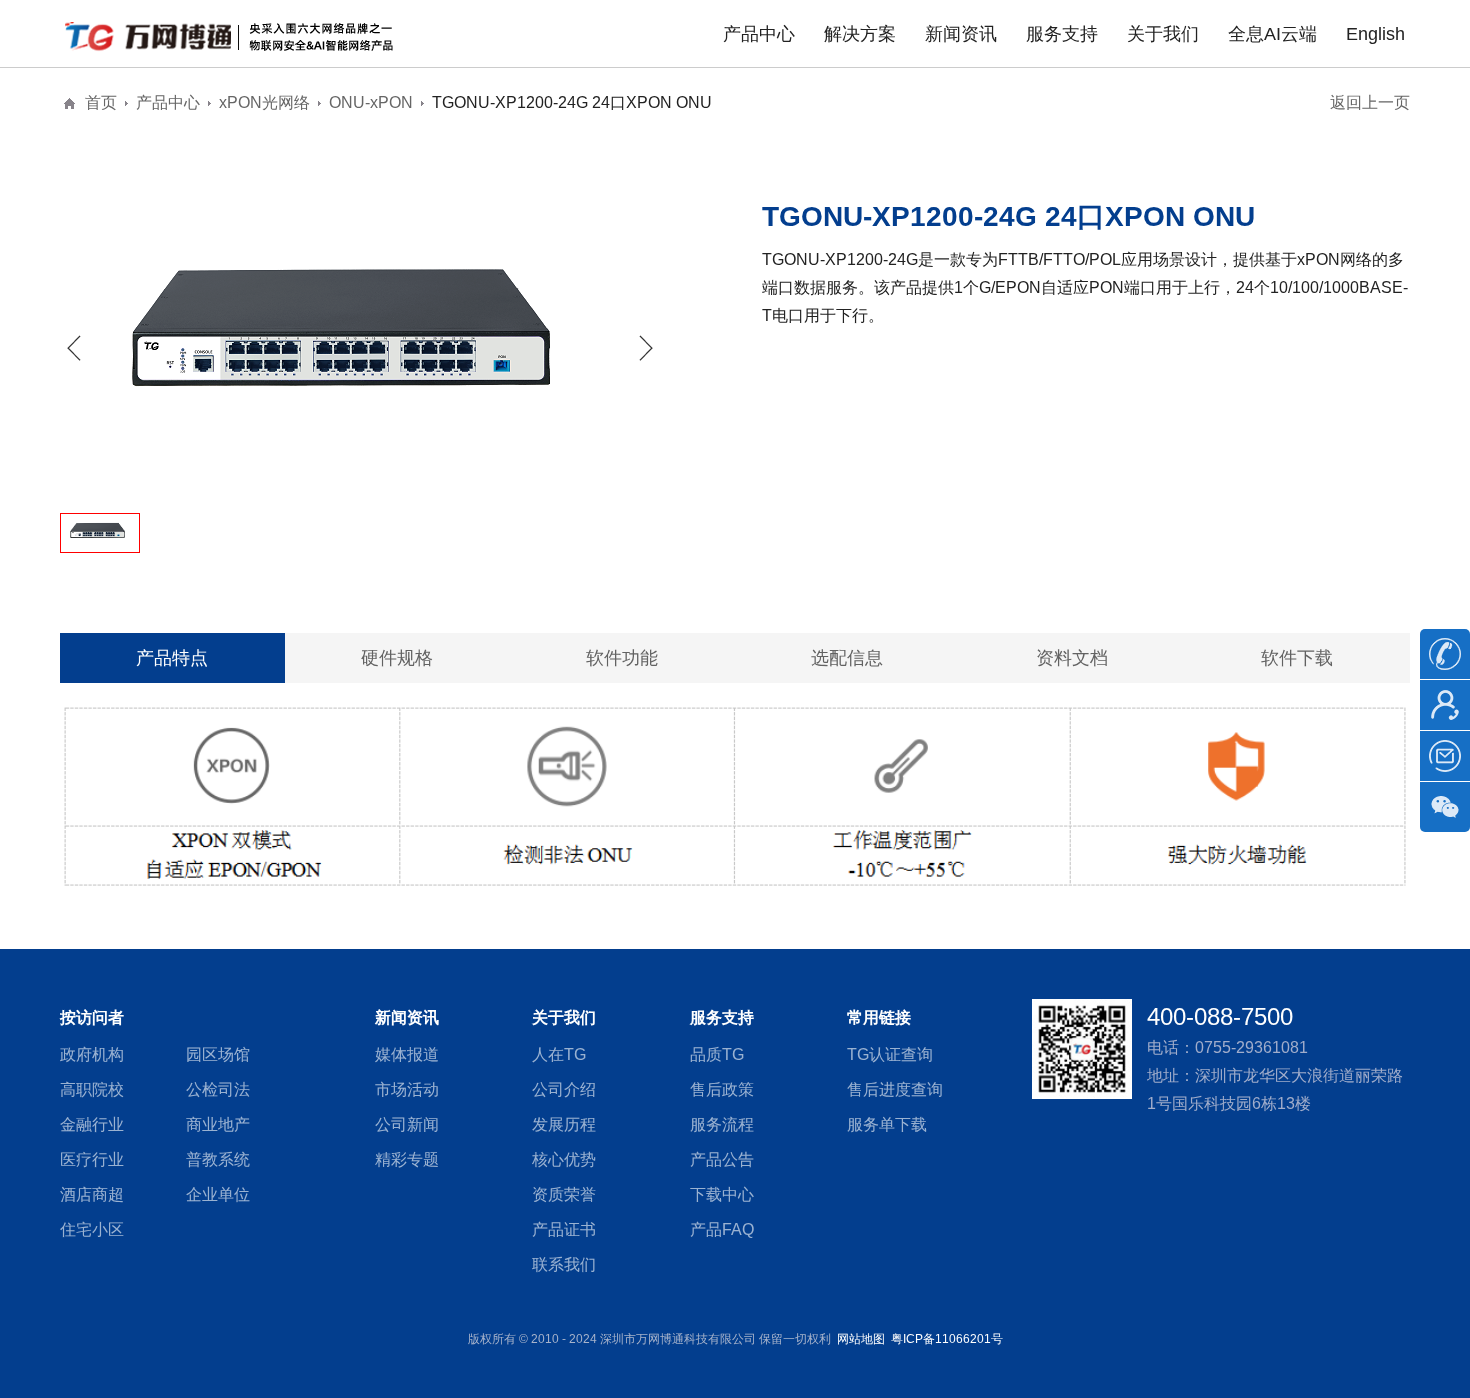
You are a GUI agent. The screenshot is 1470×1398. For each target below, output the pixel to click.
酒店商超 (92, 1194)
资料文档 (1072, 658)
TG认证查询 (890, 1054)
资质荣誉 (564, 1194)
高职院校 (92, 1089)
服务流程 (722, 1124)
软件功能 (622, 658)
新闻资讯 (961, 34)
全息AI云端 (1272, 34)
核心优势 (564, 1159)
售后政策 (722, 1089)
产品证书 (564, 1229)
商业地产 (218, 1124)
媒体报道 (407, 1054)
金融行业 (92, 1124)
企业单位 (218, 1194)
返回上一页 (1370, 102)
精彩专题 (407, 1159)
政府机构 (92, 1054)
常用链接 (879, 1017)
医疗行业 (92, 1159)
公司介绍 (564, 1089)
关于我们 (1163, 34)
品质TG (717, 1054)
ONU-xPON (371, 102)
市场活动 (407, 1089)
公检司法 (218, 1089)
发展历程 (564, 1124)
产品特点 (172, 658)
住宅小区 (92, 1229)
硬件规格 (397, 658)
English (1375, 34)
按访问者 (92, 1017)
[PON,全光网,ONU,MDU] (235, 35)
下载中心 (722, 1194)
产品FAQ (722, 1229)
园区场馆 (218, 1054)
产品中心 (759, 34)
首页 (101, 102)
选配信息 (847, 658)
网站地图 (861, 1339)
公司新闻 (407, 1124)
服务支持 (1062, 34)
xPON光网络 (264, 102)
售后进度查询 (895, 1089)
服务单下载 (887, 1124)
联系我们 (564, 1264)
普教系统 (218, 1159)
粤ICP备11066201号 (947, 1339)
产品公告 (722, 1159)
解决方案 (860, 34)
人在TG (559, 1054)
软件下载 (1297, 658)
